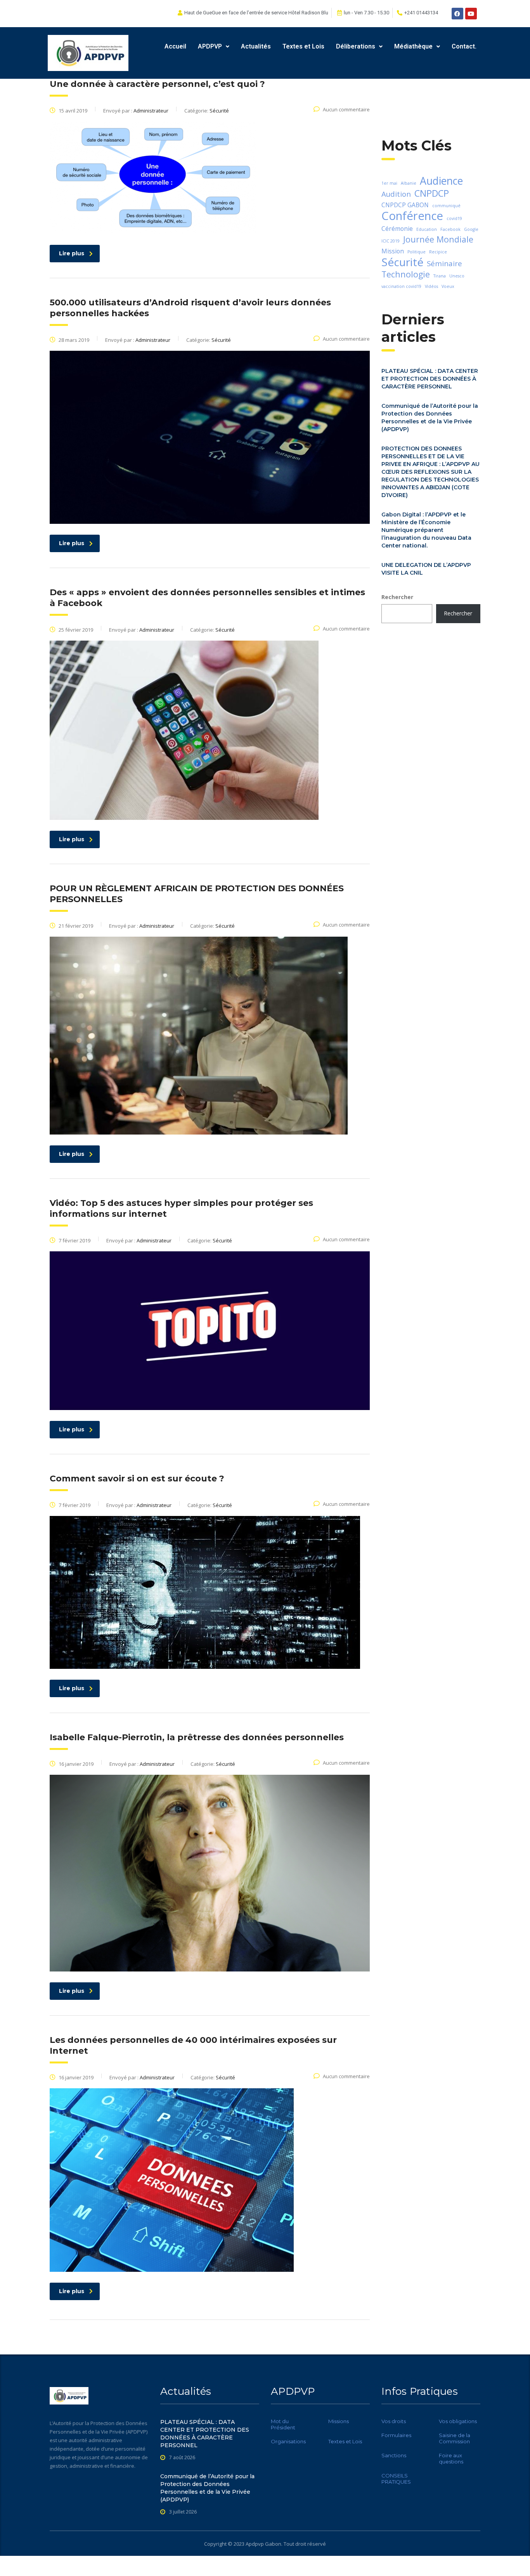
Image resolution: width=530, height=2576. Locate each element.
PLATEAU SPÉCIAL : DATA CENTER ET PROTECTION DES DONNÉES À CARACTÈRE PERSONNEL (430, 379)
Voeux (448, 286)
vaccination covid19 (401, 286)
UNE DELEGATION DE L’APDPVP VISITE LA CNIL (426, 569)
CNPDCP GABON (405, 205)
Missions (339, 2421)
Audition (396, 194)
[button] (214, 47)
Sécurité (402, 262)
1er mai (389, 183)
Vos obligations (458, 2421)
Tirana (440, 276)
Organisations (288, 2441)
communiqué (446, 206)
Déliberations (356, 46)
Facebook (450, 229)
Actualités (256, 46)
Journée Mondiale (438, 239)
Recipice (438, 252)
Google (471, 229)
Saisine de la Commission (455, 2438)
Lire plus (72, 253)
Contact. (464, 46)
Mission (393, 251)
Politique (417, 252)
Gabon (273, 2544)
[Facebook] (457, 14)
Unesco (457, 276)
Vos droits (394, 2421)
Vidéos (431, 286)
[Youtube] (471, 14)
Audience (441, 181)
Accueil (175, 46)
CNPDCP (432, 193)
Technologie (406, 274)
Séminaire (444, 263)
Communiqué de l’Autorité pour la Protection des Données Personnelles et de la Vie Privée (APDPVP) (430, 417)
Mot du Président (283, 2424)
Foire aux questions (451, 2458)
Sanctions (394, 2455)
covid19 (454, 218)
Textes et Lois (303, 46)
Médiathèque (413, 46)
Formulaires (396, 2435)
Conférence (412, 216)
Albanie (409, 183)
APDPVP (210, 46)
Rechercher (397, 597)
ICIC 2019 (391, 241)
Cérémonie (397, 229)
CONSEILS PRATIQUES (396, 2479)
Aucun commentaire (346, 109)
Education (427, 229)
